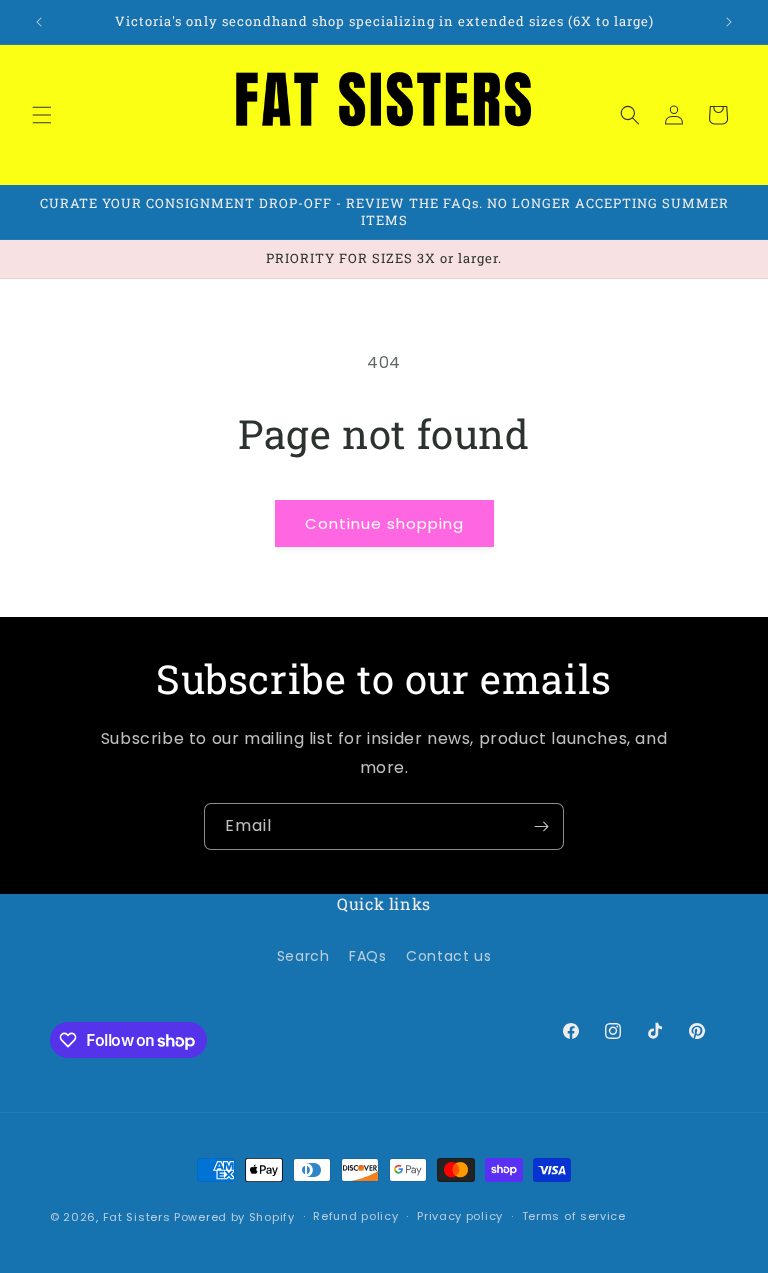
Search (303, 956)
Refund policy (355, 1216)
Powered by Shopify (234, 1217)
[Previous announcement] (39, 22)
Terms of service (574, 1216)
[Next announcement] (729, 22)
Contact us (448, 956)
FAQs (367, 956)
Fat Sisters (137, 1217)
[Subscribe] (541, 826)
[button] (42, 115)
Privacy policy (460, 1216)
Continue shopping (384, 523)
